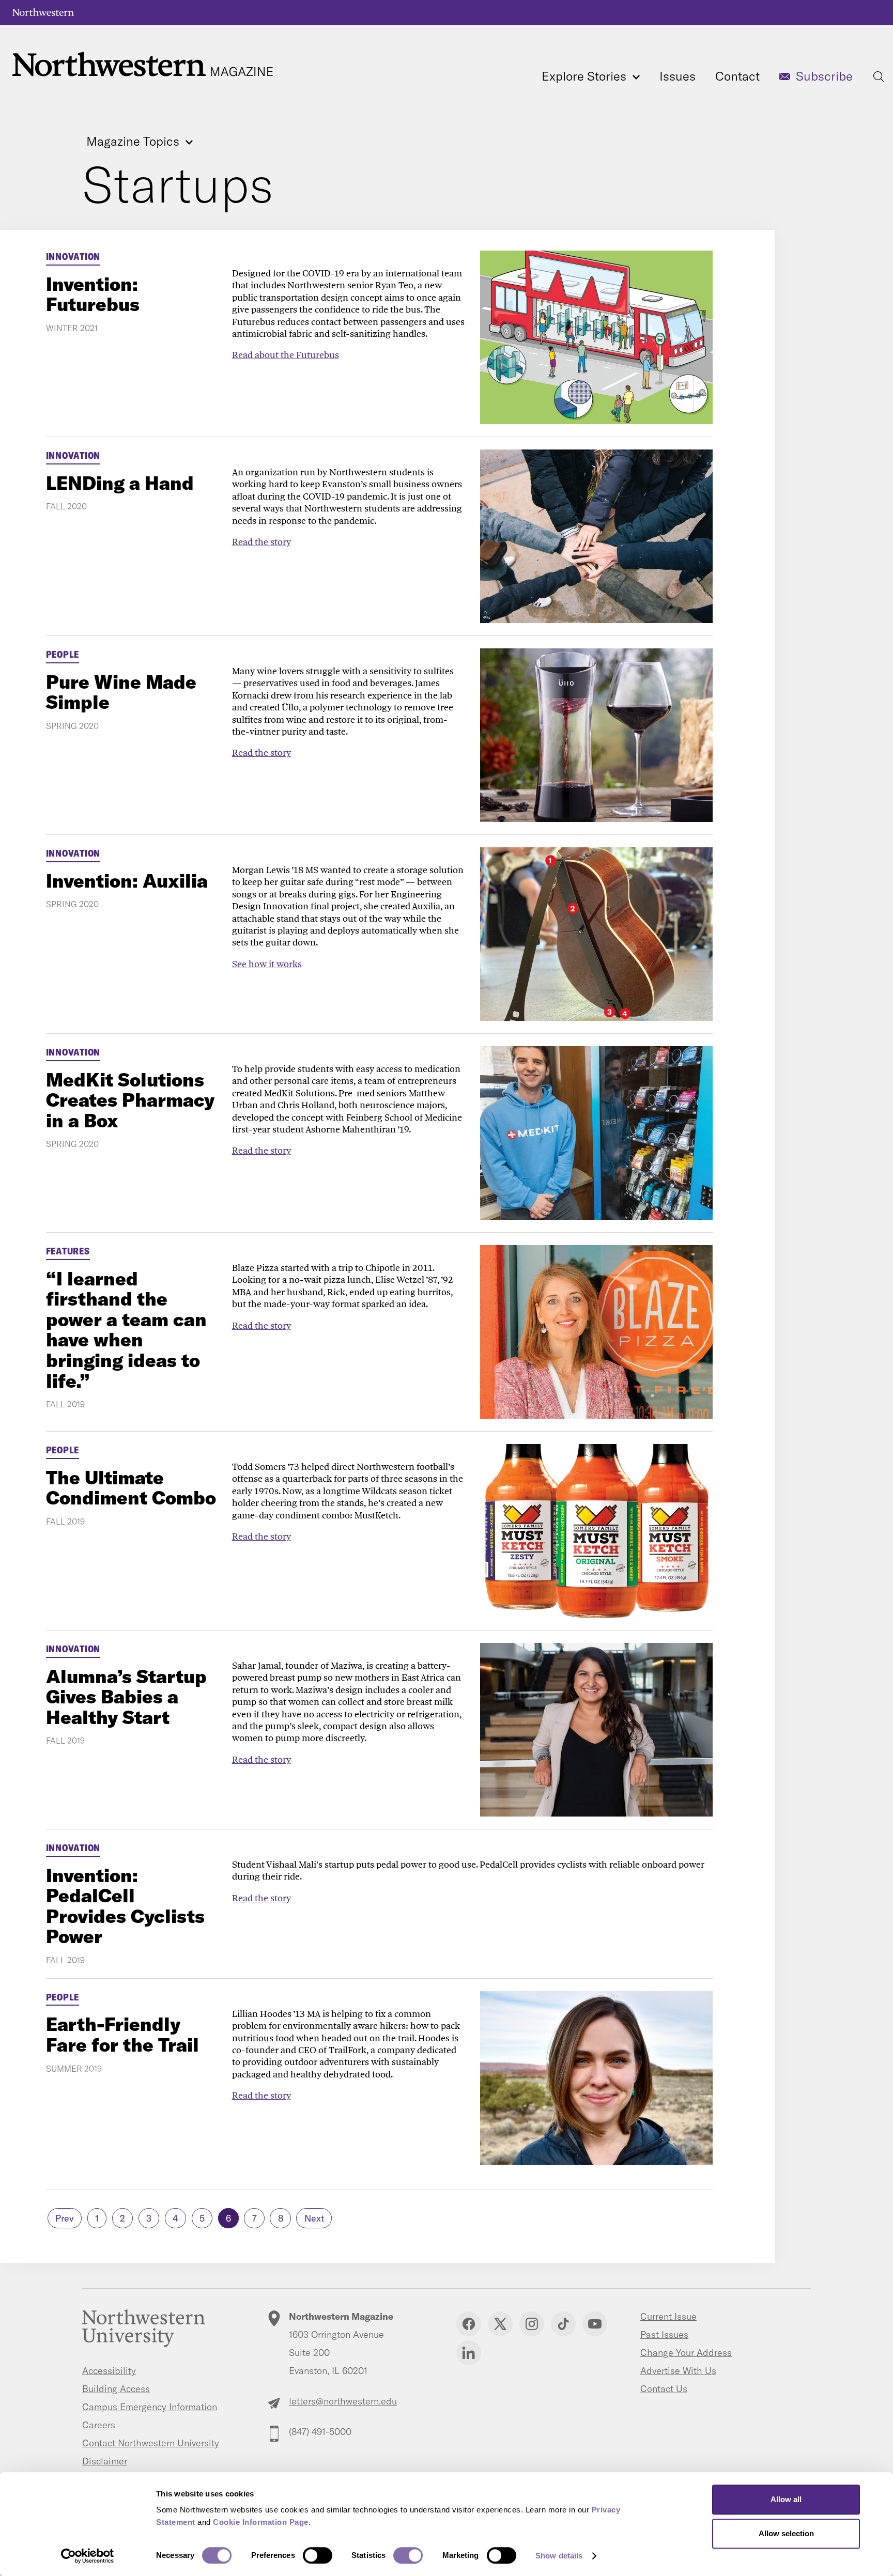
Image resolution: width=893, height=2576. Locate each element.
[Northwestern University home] (43, 12)
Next (314, 2218)
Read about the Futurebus (286, 355)
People (63, 654)
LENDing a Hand (120, 483)
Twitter (500, 2324)
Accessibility (109, 2371)
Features (68, 1251)
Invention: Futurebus (93, 294)
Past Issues (664, 2334)
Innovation (73, 257)
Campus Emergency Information (150, 2407)
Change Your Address (686, 2353)
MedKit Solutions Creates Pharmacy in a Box (130, 1100)
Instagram (532, 2324)
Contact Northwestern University (151, 2443)
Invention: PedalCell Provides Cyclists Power (125, 1906)
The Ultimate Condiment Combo (131, 1488)
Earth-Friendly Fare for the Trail (122, 2034)
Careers (99, 2425)
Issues (678, 76)
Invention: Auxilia (127, 881)
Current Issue (668, 2316)
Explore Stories (586, 76)
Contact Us (664, 2389)
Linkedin (469, 2353)
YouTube (595, 2324)
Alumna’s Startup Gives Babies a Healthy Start (126, 1697)
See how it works (267, 964)
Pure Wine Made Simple (121, 692)
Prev (65, 2218)
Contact (737, 76)
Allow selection (786, 2533)
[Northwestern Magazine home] (143, 64)
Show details (559, 2556)
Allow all (786, 2499)
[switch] (318, 2555)
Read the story (261, 542)
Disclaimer (105, 2461)
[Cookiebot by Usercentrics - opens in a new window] (88, 2556)
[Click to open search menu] (879, 76)
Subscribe (824, 76)
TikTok (563, 2324)
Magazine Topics (134, 142)
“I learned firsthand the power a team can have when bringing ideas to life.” (126, 1330)
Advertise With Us (678, 2371)
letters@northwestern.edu (343, 2401)
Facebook (469, 2324)
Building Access (116, 2389)
